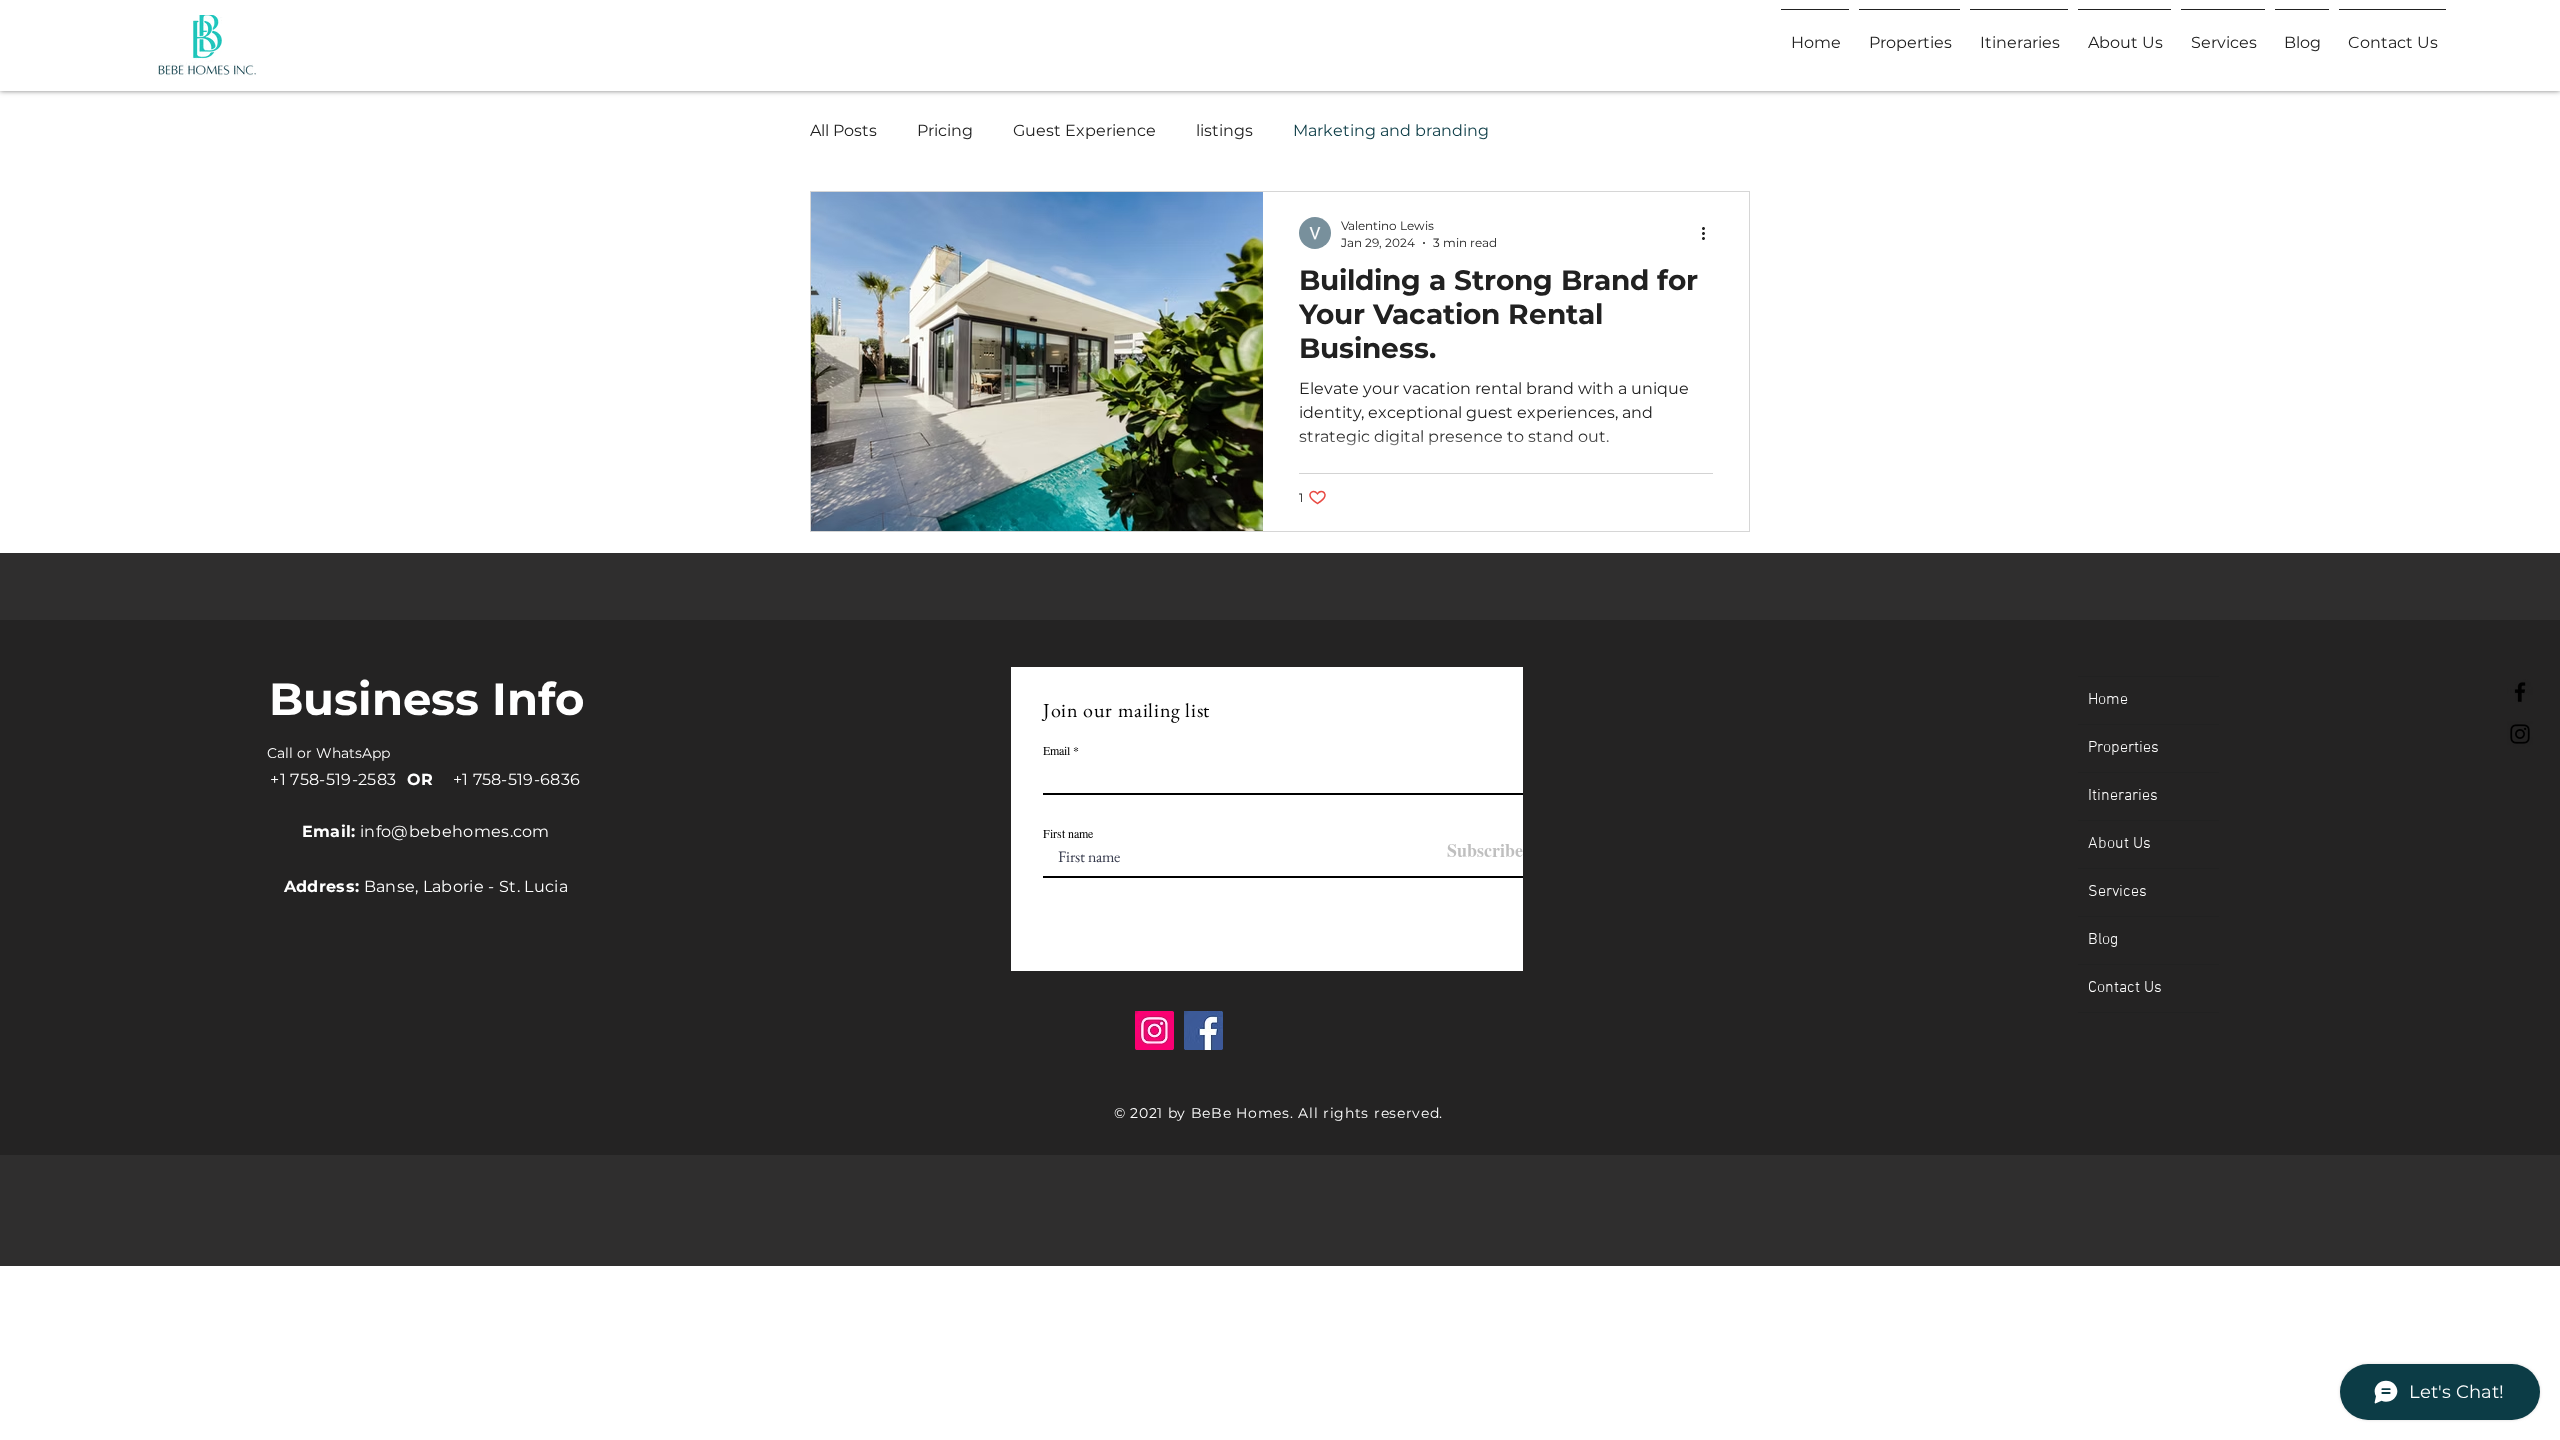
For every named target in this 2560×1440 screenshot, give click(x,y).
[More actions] (1710, 233)
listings (1224, 130)
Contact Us (2125, 988)
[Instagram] (2520, 734)
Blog (2103, 940)
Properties (2123, 748)
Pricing (945, 130)
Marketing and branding (1391, 130)
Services (2117, 892)
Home (2108, 700)
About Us (2119, 844)
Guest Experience (1084, 130)
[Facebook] (2520, 692)
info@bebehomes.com (455, 831)
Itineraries (2123, 796)
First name (1068, 833)
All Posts (843, 130)
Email (1056, 750)
